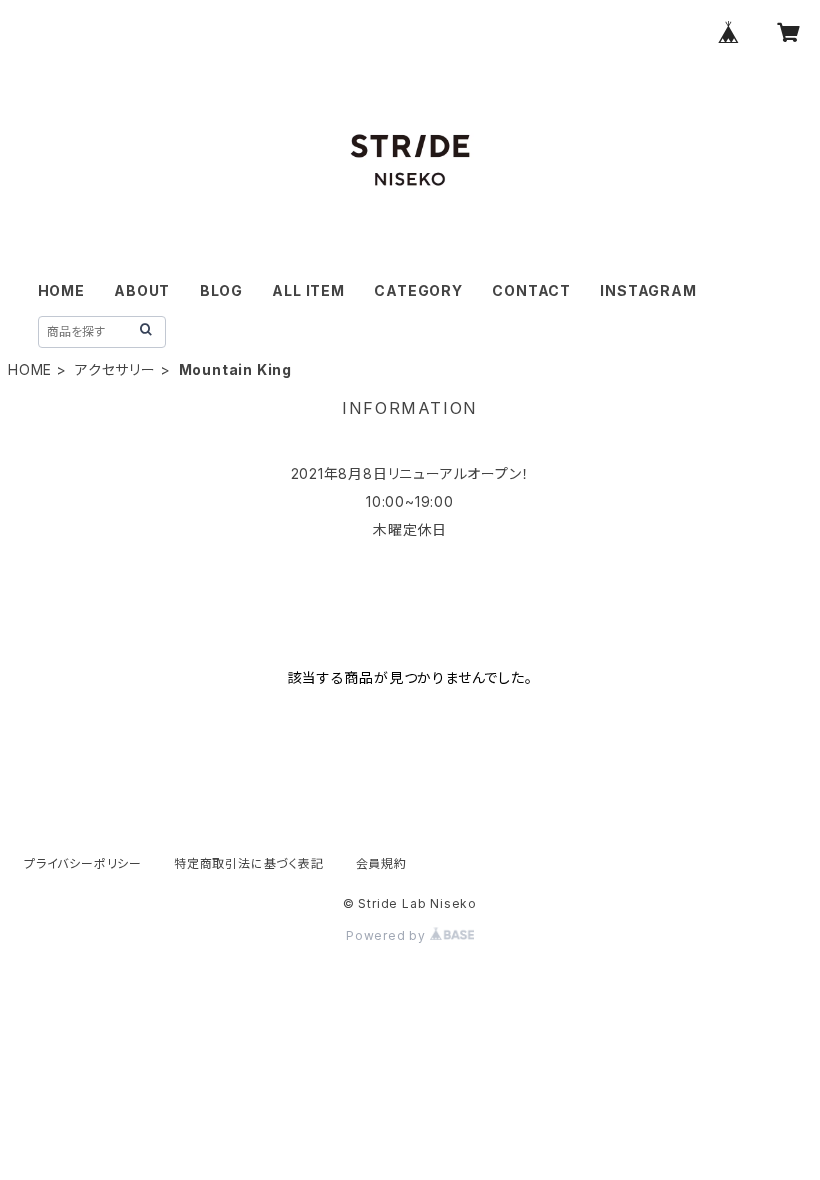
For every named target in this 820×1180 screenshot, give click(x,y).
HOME (61, 290)
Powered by (388, 935)
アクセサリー (115, 369)
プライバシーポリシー (83, 863)
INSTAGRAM (648, 290)
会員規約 (381, 863)
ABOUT (142, 290)
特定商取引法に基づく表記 (249, 863)
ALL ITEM (308, 290)
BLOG (221, 290)
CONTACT (531, 290)
